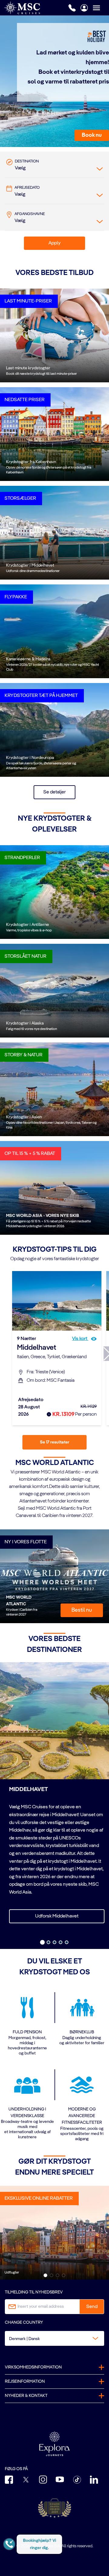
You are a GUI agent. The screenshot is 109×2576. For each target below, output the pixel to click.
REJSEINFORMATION (25, 2381)
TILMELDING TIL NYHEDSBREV (34, 2292)
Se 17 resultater (55, 1442)
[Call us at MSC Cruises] (72, 8)
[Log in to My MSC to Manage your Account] (84, 8)
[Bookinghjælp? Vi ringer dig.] (9, 2544)
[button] (92, 135)
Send (92, 2307)
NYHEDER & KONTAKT (26, 2396)
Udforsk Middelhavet (57, 1916)
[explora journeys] (54, 2444)
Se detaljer (54, 792)
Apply (54, 243)
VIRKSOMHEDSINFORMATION (33, 2367)
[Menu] (101, 8)
